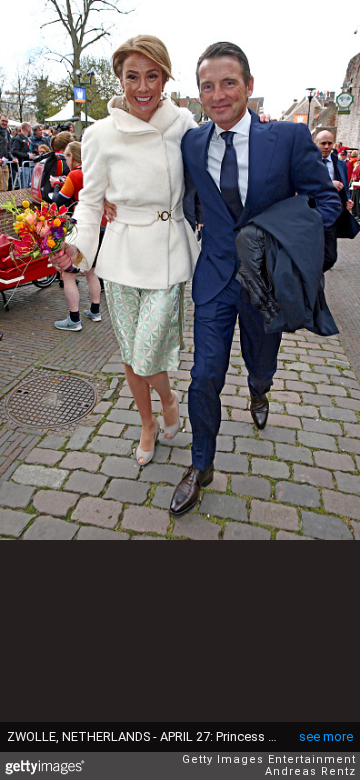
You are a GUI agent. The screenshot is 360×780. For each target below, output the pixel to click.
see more (326, 736)
